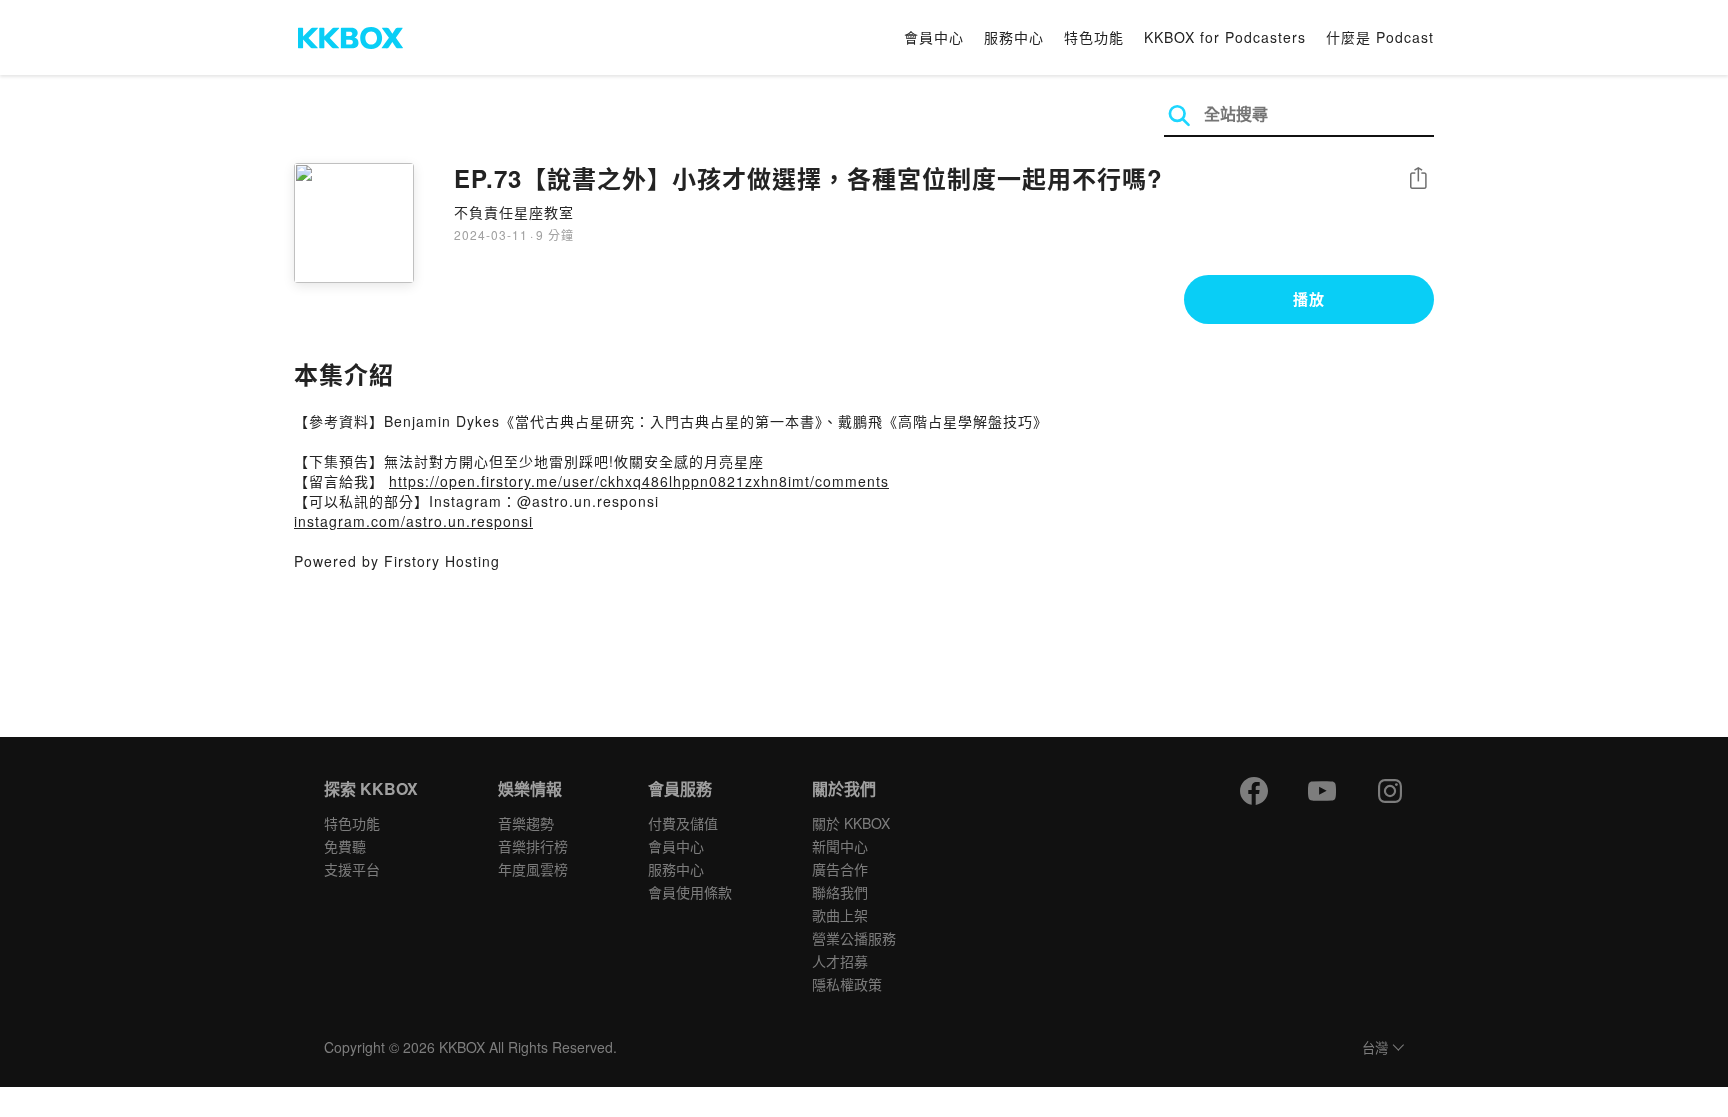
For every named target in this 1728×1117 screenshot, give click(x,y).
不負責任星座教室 (514, 212)
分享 (1418, 179)
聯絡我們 (840, 892)
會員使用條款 (690, 892)
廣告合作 (840, 869)
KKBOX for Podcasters (1225, 37)
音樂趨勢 (526, 823)
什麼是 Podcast (1380, 37)
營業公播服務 (854, 938)
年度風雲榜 (533, 869)
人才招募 (840, 961)
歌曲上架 (840, 915)
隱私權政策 (847, 984)
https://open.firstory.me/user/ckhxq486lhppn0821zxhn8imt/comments (639, 481)
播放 (1309, 299)
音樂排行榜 (533, 846)
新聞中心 (840, 846)
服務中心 (1014, 37)
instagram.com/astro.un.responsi (413, 521)
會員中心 (934, 37)
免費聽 (345, 846)
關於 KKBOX (851, 823)
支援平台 (352, 869)
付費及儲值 (683, 823)
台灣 (1375, 1048)
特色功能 (1094, 37)
